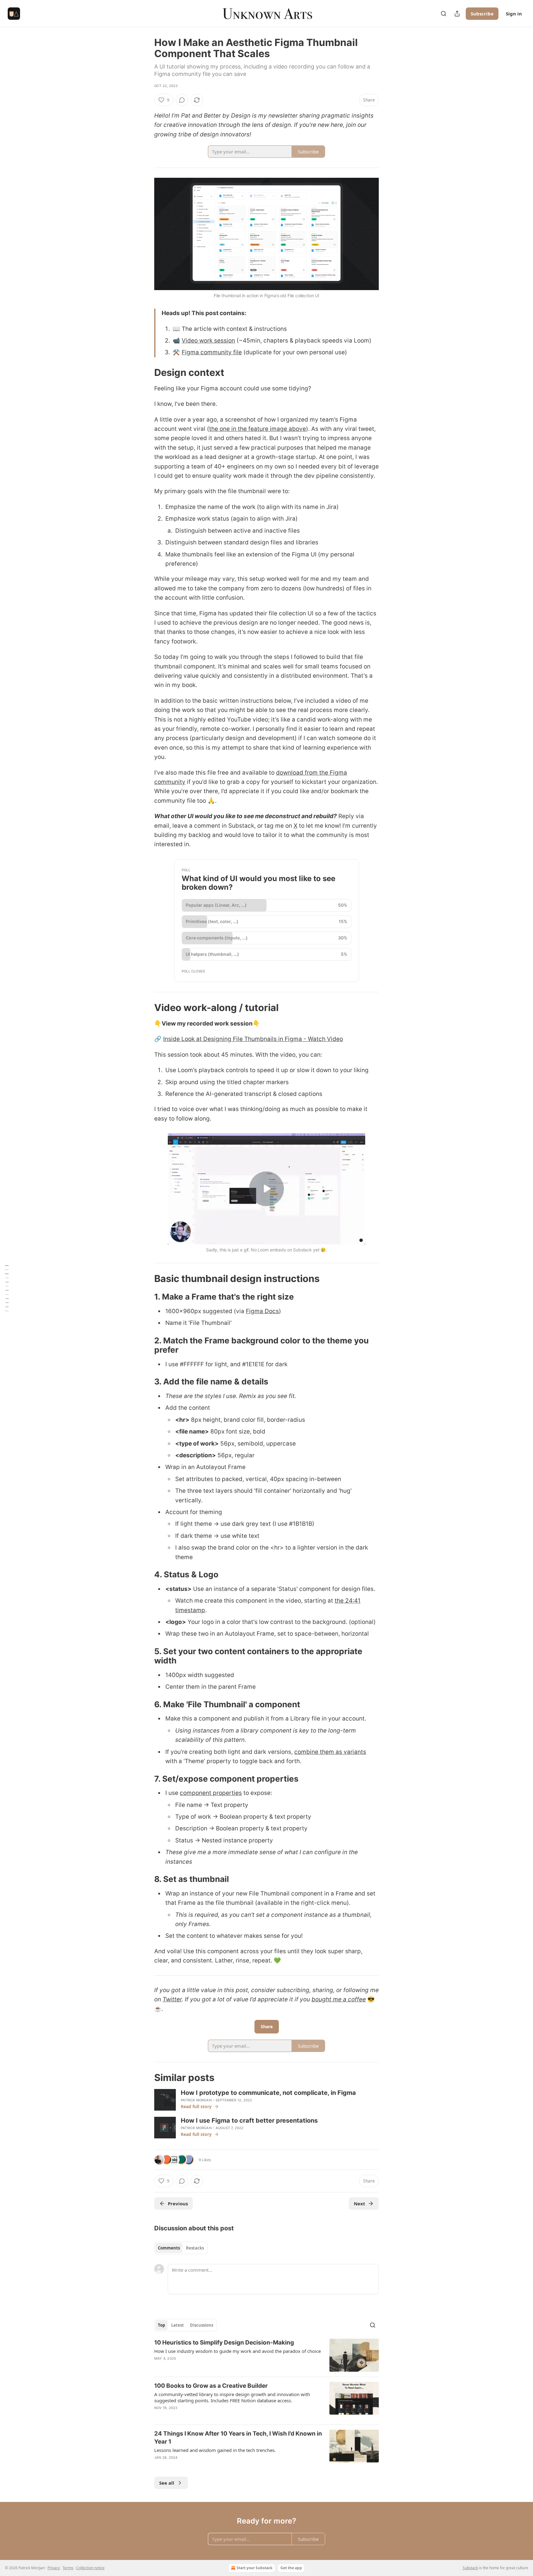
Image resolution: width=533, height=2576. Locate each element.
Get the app (291, 2568)
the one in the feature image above (258, 429)
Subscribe (482, 14)
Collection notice (90, 2568)
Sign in (514, 14)
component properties (211, 1793)
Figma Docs (262, 1311)
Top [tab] (161, 2325)
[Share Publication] (457, 14)
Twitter (172, 1999)
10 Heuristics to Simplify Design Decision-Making (224, 2343)
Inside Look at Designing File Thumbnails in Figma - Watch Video (253, 1039)
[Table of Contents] (7, 1288)
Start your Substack (254, 2568)
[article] (266, 2355)
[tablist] (181, 2248)
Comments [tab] (169, 2248)
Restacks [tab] (195, 2248)
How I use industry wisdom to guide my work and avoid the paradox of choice (238, 2351)
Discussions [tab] (202, 2325)
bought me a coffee (339, 1999)
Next (359, 2204)
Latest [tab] (178, 2325)
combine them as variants (330, 1752)
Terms (68, 2568)
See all (167, 2483)
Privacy (54, 2568)
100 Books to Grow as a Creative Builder (211, 2386)
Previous (178, 2204)
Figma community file (212, 352)
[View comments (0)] (182, 100)
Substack (470, 2568)
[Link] (146, 372)
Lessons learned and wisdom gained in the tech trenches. (215, 2450)
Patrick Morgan (196, 2100)
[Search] (444, 14)
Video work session (208, 341)
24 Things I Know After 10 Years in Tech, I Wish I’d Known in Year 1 (238, 2438)
